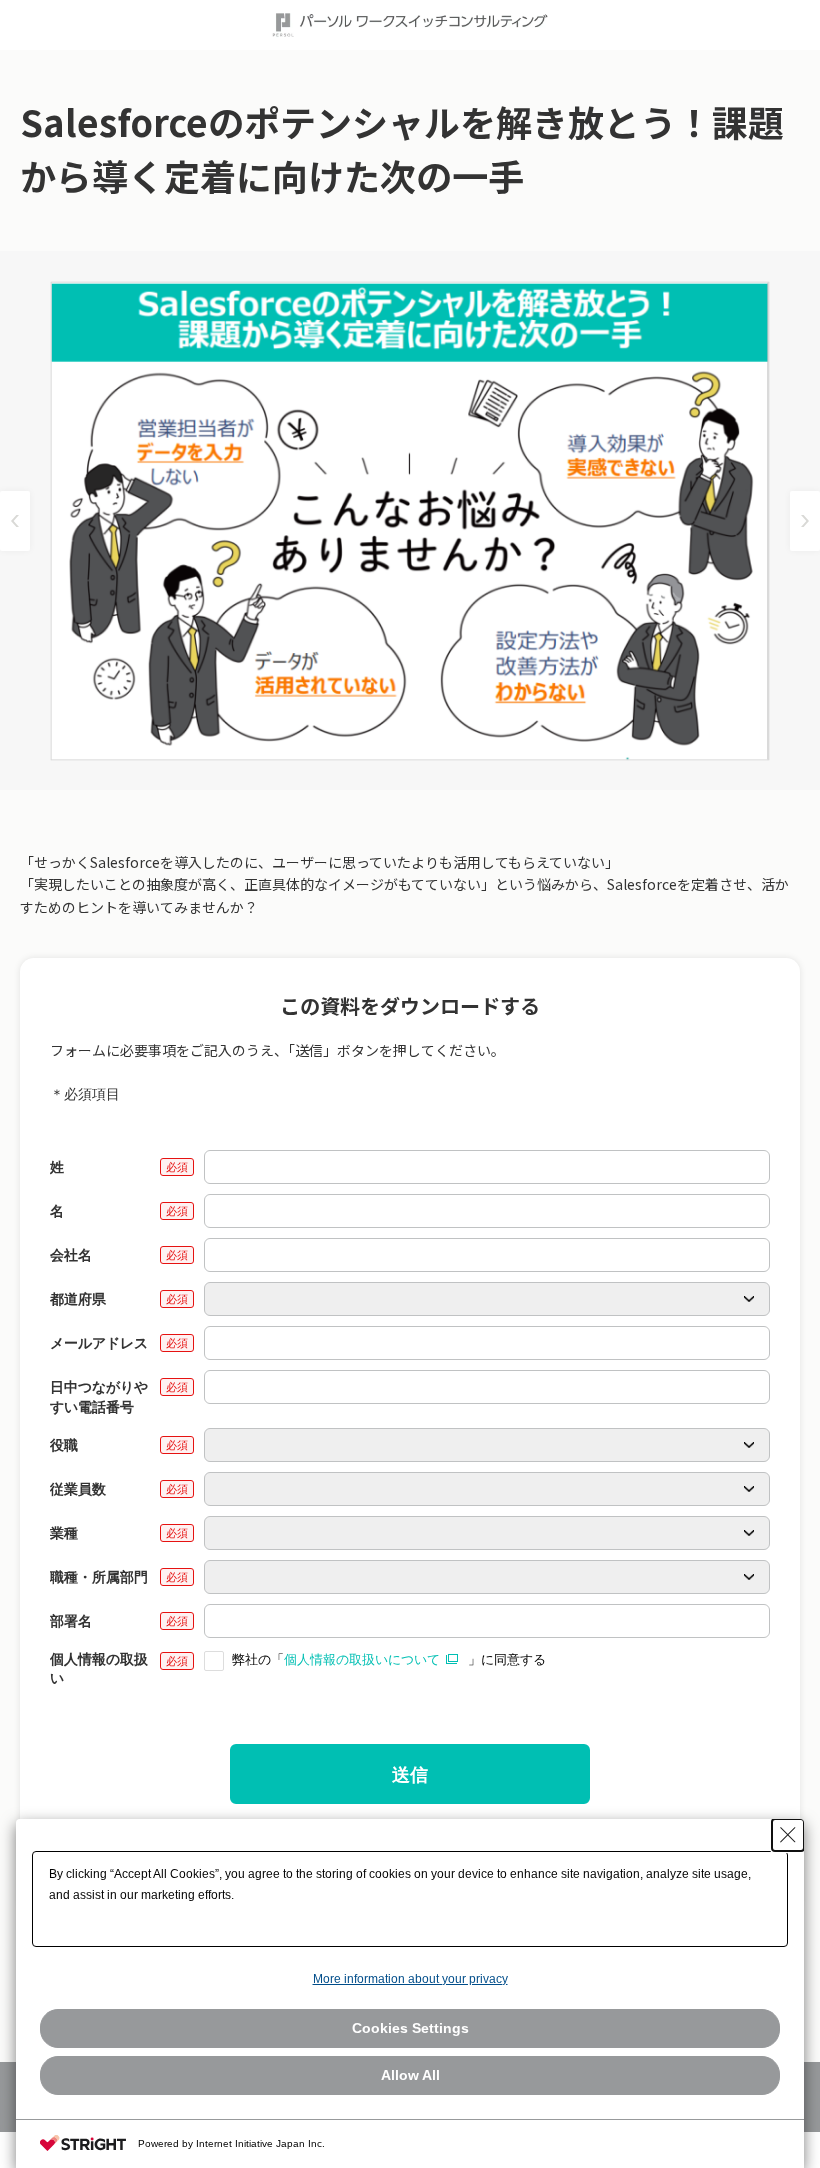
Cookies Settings (410, 2028)
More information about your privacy (410, 1979)
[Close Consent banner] (788, 1835)
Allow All (410, 2075)
